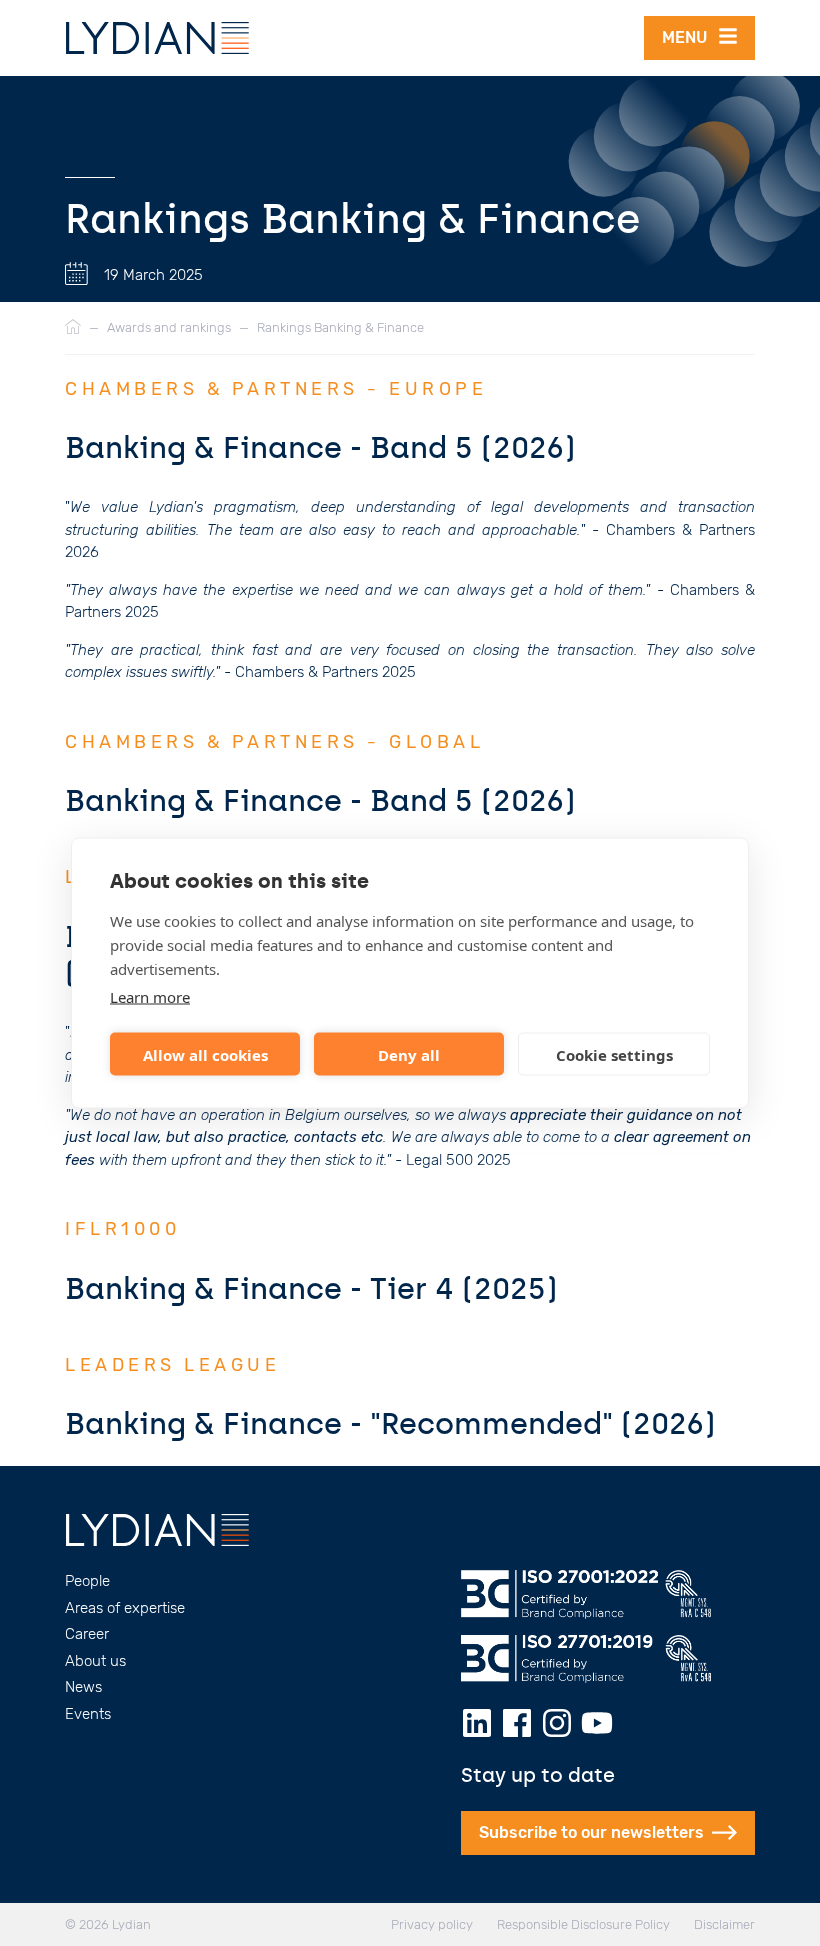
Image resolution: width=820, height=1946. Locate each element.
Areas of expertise (125, 1608)
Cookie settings (614, 1054)
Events (88, 1714)
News (83, 1687)
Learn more (150, 997)
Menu (690, 37)
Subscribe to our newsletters (591, 1832)
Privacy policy (432, 1924)
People (87, 1581)
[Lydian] (157, 38)
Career (87, 1634)
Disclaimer (724, 1924)
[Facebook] (517, 1723)
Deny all (409, 1054)
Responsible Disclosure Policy (583, 1924)
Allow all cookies (205, 1054)
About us (95, 1661)
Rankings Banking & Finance (340, 327)
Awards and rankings (169, 327)
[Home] (73, 328)
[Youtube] (597, 1723)
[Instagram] (557, 1723)
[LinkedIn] (477, 1723)
